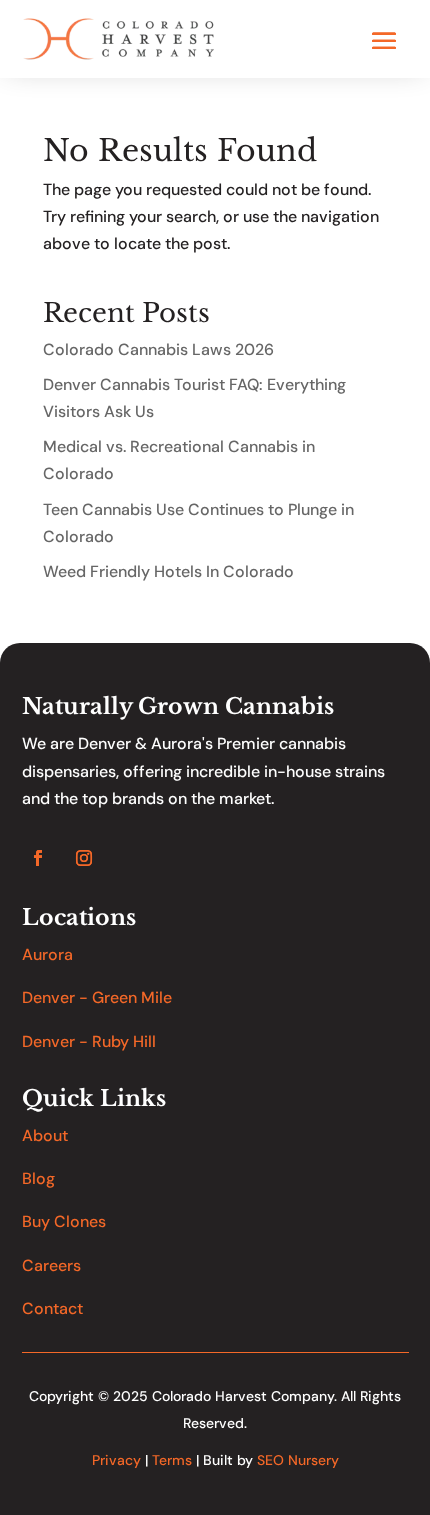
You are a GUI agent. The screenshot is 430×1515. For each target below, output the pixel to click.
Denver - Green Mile (97, 997)
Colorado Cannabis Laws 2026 (158, 349)
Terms (172, 1460)
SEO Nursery (298, 1460)
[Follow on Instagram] (84, 858)
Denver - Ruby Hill (89, 1041)
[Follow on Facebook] (38, 858)
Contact (52, 1308)
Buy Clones (64, 1221)
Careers (51, 1265)
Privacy (116, 1460)
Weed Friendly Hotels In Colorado (168, 571)
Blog (38, 1178)
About (45, 1135)
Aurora (47, 954)
